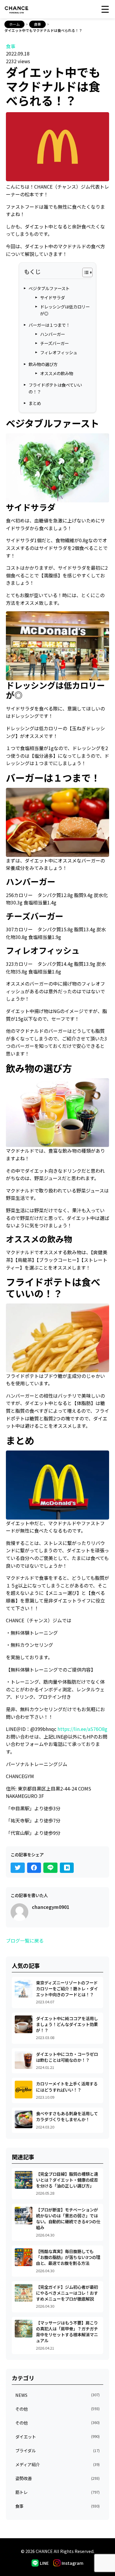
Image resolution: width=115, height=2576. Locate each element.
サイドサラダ (52, 297)
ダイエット (57, 2437)
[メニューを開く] (106, 9)
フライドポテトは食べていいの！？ (55, 388)
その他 (57, 2409)
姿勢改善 (57, 2478)
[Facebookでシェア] (34, 1868)
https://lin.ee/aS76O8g (82, 1729)
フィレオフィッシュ (59, 352)
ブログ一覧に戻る (25, 1940)
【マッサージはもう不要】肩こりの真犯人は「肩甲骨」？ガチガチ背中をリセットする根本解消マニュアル (67, 2331)
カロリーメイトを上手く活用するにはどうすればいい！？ (67, 2086)
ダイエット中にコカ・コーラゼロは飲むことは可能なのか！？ (67, 2057)
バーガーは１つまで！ (49, 325)
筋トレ (57, 2492)
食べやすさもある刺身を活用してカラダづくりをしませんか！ (67, 2116)
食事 (37, 24)
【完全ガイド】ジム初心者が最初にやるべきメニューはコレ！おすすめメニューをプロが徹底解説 (67, 2293)
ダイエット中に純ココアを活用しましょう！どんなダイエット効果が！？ (67, 2024)
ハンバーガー (52, 334)
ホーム (14, 24)
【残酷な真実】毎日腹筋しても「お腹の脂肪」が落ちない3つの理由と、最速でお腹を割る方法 (68, 2257)
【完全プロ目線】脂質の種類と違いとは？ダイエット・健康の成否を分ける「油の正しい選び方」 (67, 2180)
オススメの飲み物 (57, 373)
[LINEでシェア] (50, 1868)
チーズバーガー (54, 343)
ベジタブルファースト (49, 288)
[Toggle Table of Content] (84, 272)
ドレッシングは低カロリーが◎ (65, 310)
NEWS (57, 2395)
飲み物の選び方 (43, 364)
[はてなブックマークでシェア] (67, 1868)
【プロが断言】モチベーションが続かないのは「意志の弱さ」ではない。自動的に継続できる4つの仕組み (68, 2218)
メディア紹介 (57, 2464)
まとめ (35, 403)
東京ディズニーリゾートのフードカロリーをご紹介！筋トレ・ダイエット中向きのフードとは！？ (67, 1988)
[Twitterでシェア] (18, 1868)
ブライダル (57, 2450)
